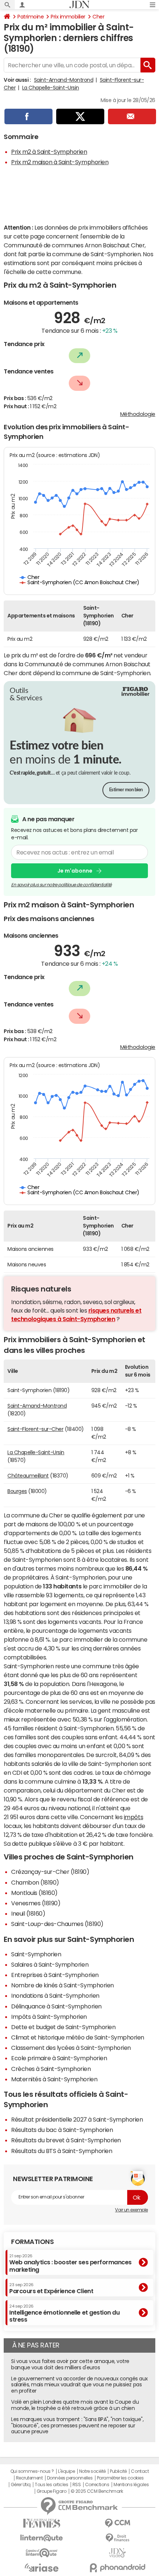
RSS (77, 2485)
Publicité (118, 2471)
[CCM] (117, 2523)
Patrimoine (31, 17)
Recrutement (29, 2478)
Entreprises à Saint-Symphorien (55, 1975)
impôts (133, 1817)
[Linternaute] (42, 2538)
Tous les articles (51, 2485)
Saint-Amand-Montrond (64, 80)
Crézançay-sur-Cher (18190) (50, 1872)
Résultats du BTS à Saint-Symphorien (62, 2151)
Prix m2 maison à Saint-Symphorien (60, 162)
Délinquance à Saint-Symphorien (56, 2006)
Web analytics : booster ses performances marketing (70, 2263)
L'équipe (66, 2471)
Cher (98, 17)
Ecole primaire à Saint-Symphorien (59, 2058)
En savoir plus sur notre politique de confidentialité (61, 885)
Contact (140, 2471)
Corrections (97, 2485)
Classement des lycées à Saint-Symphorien (71, 2048)
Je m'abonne (75, 871)
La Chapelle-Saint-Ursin (51, 88)
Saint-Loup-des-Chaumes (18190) (57, 1924)
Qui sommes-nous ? (32, 2471)
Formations (32, 2242)
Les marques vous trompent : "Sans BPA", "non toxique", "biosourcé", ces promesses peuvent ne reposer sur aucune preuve (77, 2426)
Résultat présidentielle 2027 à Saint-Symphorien (77, 2119)
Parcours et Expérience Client (51, 2288)
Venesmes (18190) (36, 1903)
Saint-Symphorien (36, 1954)
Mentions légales (131, 2485)
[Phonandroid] (117, 2568)
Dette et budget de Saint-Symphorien (63, 2027)
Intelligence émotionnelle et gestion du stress (64, 2313)
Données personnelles (70, 2478)
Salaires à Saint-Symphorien (50, 1964)
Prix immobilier (68, 17)
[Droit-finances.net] (117, 2538)
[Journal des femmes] (42, 2523)
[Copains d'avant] (42, 2553)
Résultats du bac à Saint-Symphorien (62, 2130)
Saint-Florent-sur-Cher (35, 1429)
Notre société (92, 2471)
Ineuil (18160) (28, 1913)
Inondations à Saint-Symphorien (55, 1996)
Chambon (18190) (35, 1882)
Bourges (17, 1491)
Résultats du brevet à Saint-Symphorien (66, 2140)
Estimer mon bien (126, 790)
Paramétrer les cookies (120, 2478)
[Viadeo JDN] (117, 2553)
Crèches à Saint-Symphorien (51, 2069)
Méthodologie (138, 414)
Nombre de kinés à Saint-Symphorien (62, 1985)
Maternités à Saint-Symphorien (54, 2079)
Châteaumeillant (28, 1476)
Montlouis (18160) (34, 1893)
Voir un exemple (131, 2210)
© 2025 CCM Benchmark (97, 2491)
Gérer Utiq (21, 2485)
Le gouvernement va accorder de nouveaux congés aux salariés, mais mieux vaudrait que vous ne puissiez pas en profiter (79, 2385)
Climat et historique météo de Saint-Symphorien (78, 2037)
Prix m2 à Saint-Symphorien (49, 152)
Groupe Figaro (52, 2491)
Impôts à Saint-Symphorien (49, 2017)
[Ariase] (42, 2567)
